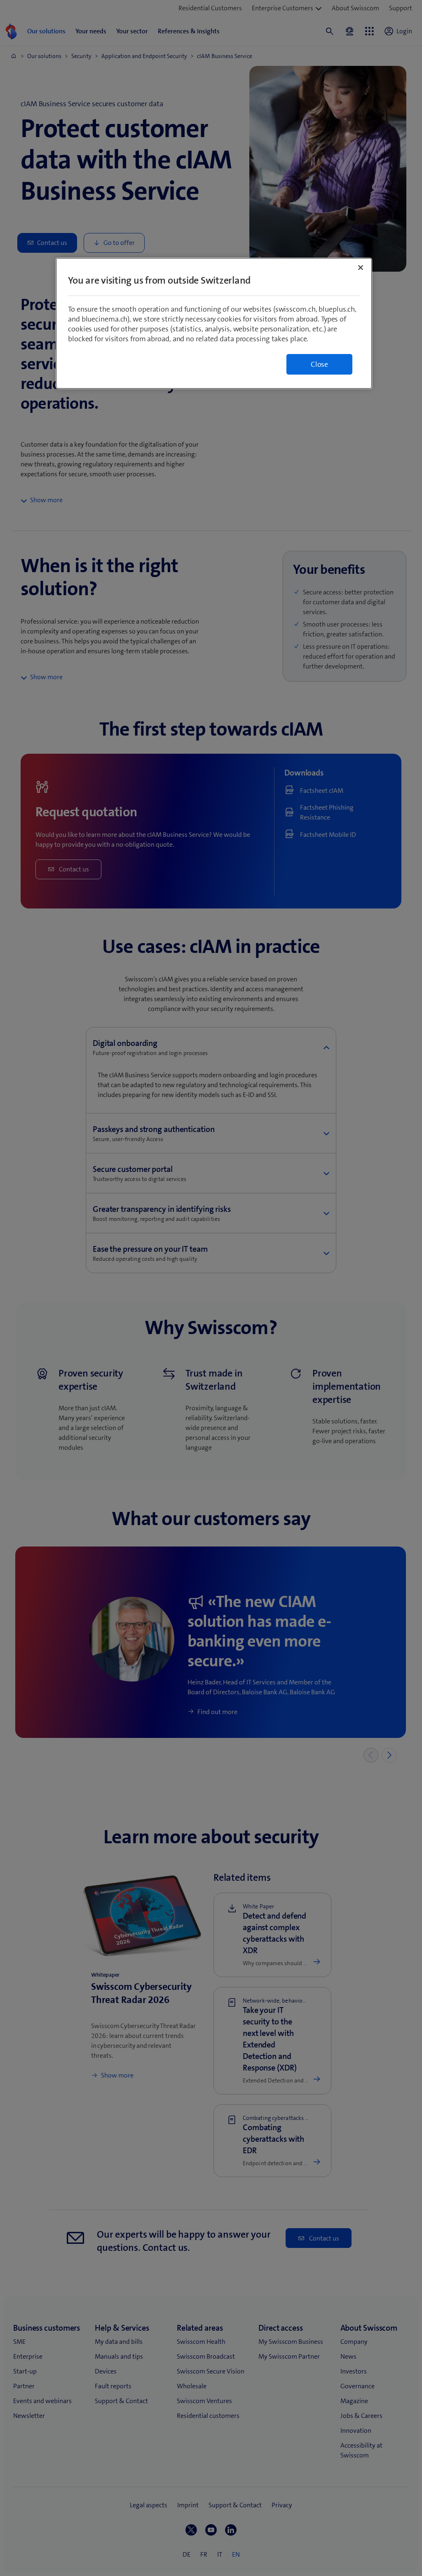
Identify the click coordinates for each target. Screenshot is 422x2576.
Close (319, 364)
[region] (214, 323)
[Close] (361, 268)
